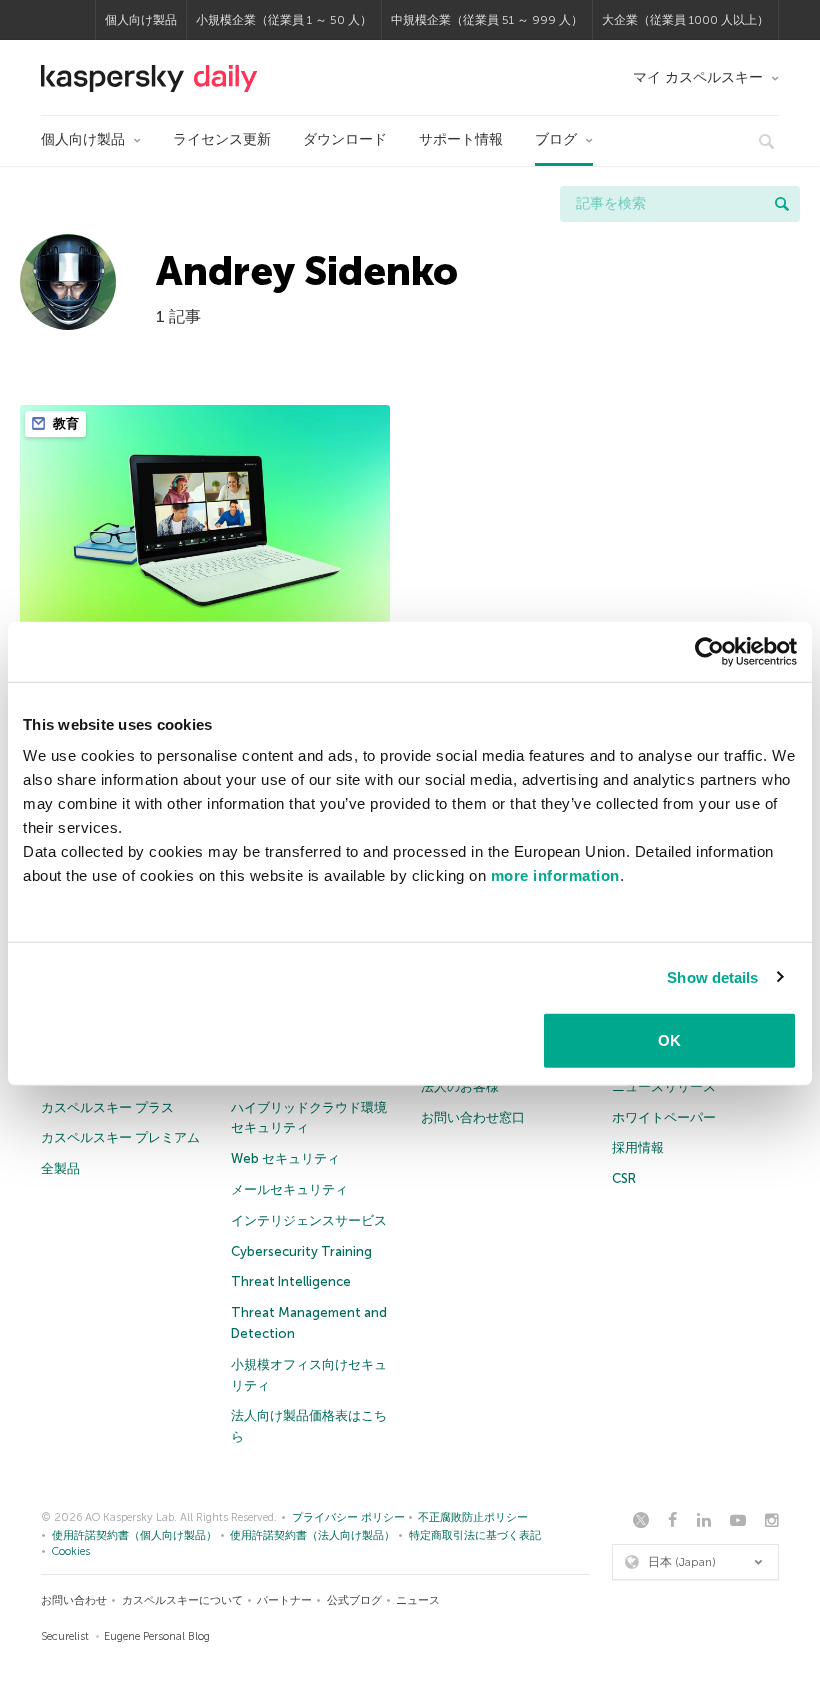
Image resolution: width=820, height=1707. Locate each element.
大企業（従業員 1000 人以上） (685, 20)
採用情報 (638, 1147)
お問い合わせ (74, 1600)
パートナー (284, 1600)
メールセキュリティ (289, 1189)
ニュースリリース (664, 1086)
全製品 (60, 1168)
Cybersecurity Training (301, 1251)
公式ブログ (354, 1600)
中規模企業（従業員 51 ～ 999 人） (487, 20)
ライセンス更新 (222, 139)
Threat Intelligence (291, 1281)
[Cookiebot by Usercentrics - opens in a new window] (709, 651)
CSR (624, 1178)
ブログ (556, 139)
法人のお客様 (460, 1086)
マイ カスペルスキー (698, 77)
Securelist (65, 1636)
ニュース (418, 1600)
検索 (782, 204)
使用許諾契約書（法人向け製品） (312, 1535)
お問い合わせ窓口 (473, 1117)
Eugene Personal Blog (157, 1636)
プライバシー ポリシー (348, 1517)
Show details (712, 976)
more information (555, 875)
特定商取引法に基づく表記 (475, 1535)
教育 (64, 423)
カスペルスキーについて (182, 1600)
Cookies (71, 1551)
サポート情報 (461, 139)
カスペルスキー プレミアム (120, 1137)
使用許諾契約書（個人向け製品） (134, 1535)
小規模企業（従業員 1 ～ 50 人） (284, 20)
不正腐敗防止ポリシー (473, 1517)
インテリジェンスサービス (309, 1220)
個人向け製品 (141, 20)
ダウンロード (345, 139)
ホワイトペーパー (664, 1117)
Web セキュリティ (285, 1158)
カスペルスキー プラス (107, 1107)
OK (669, 1040)
